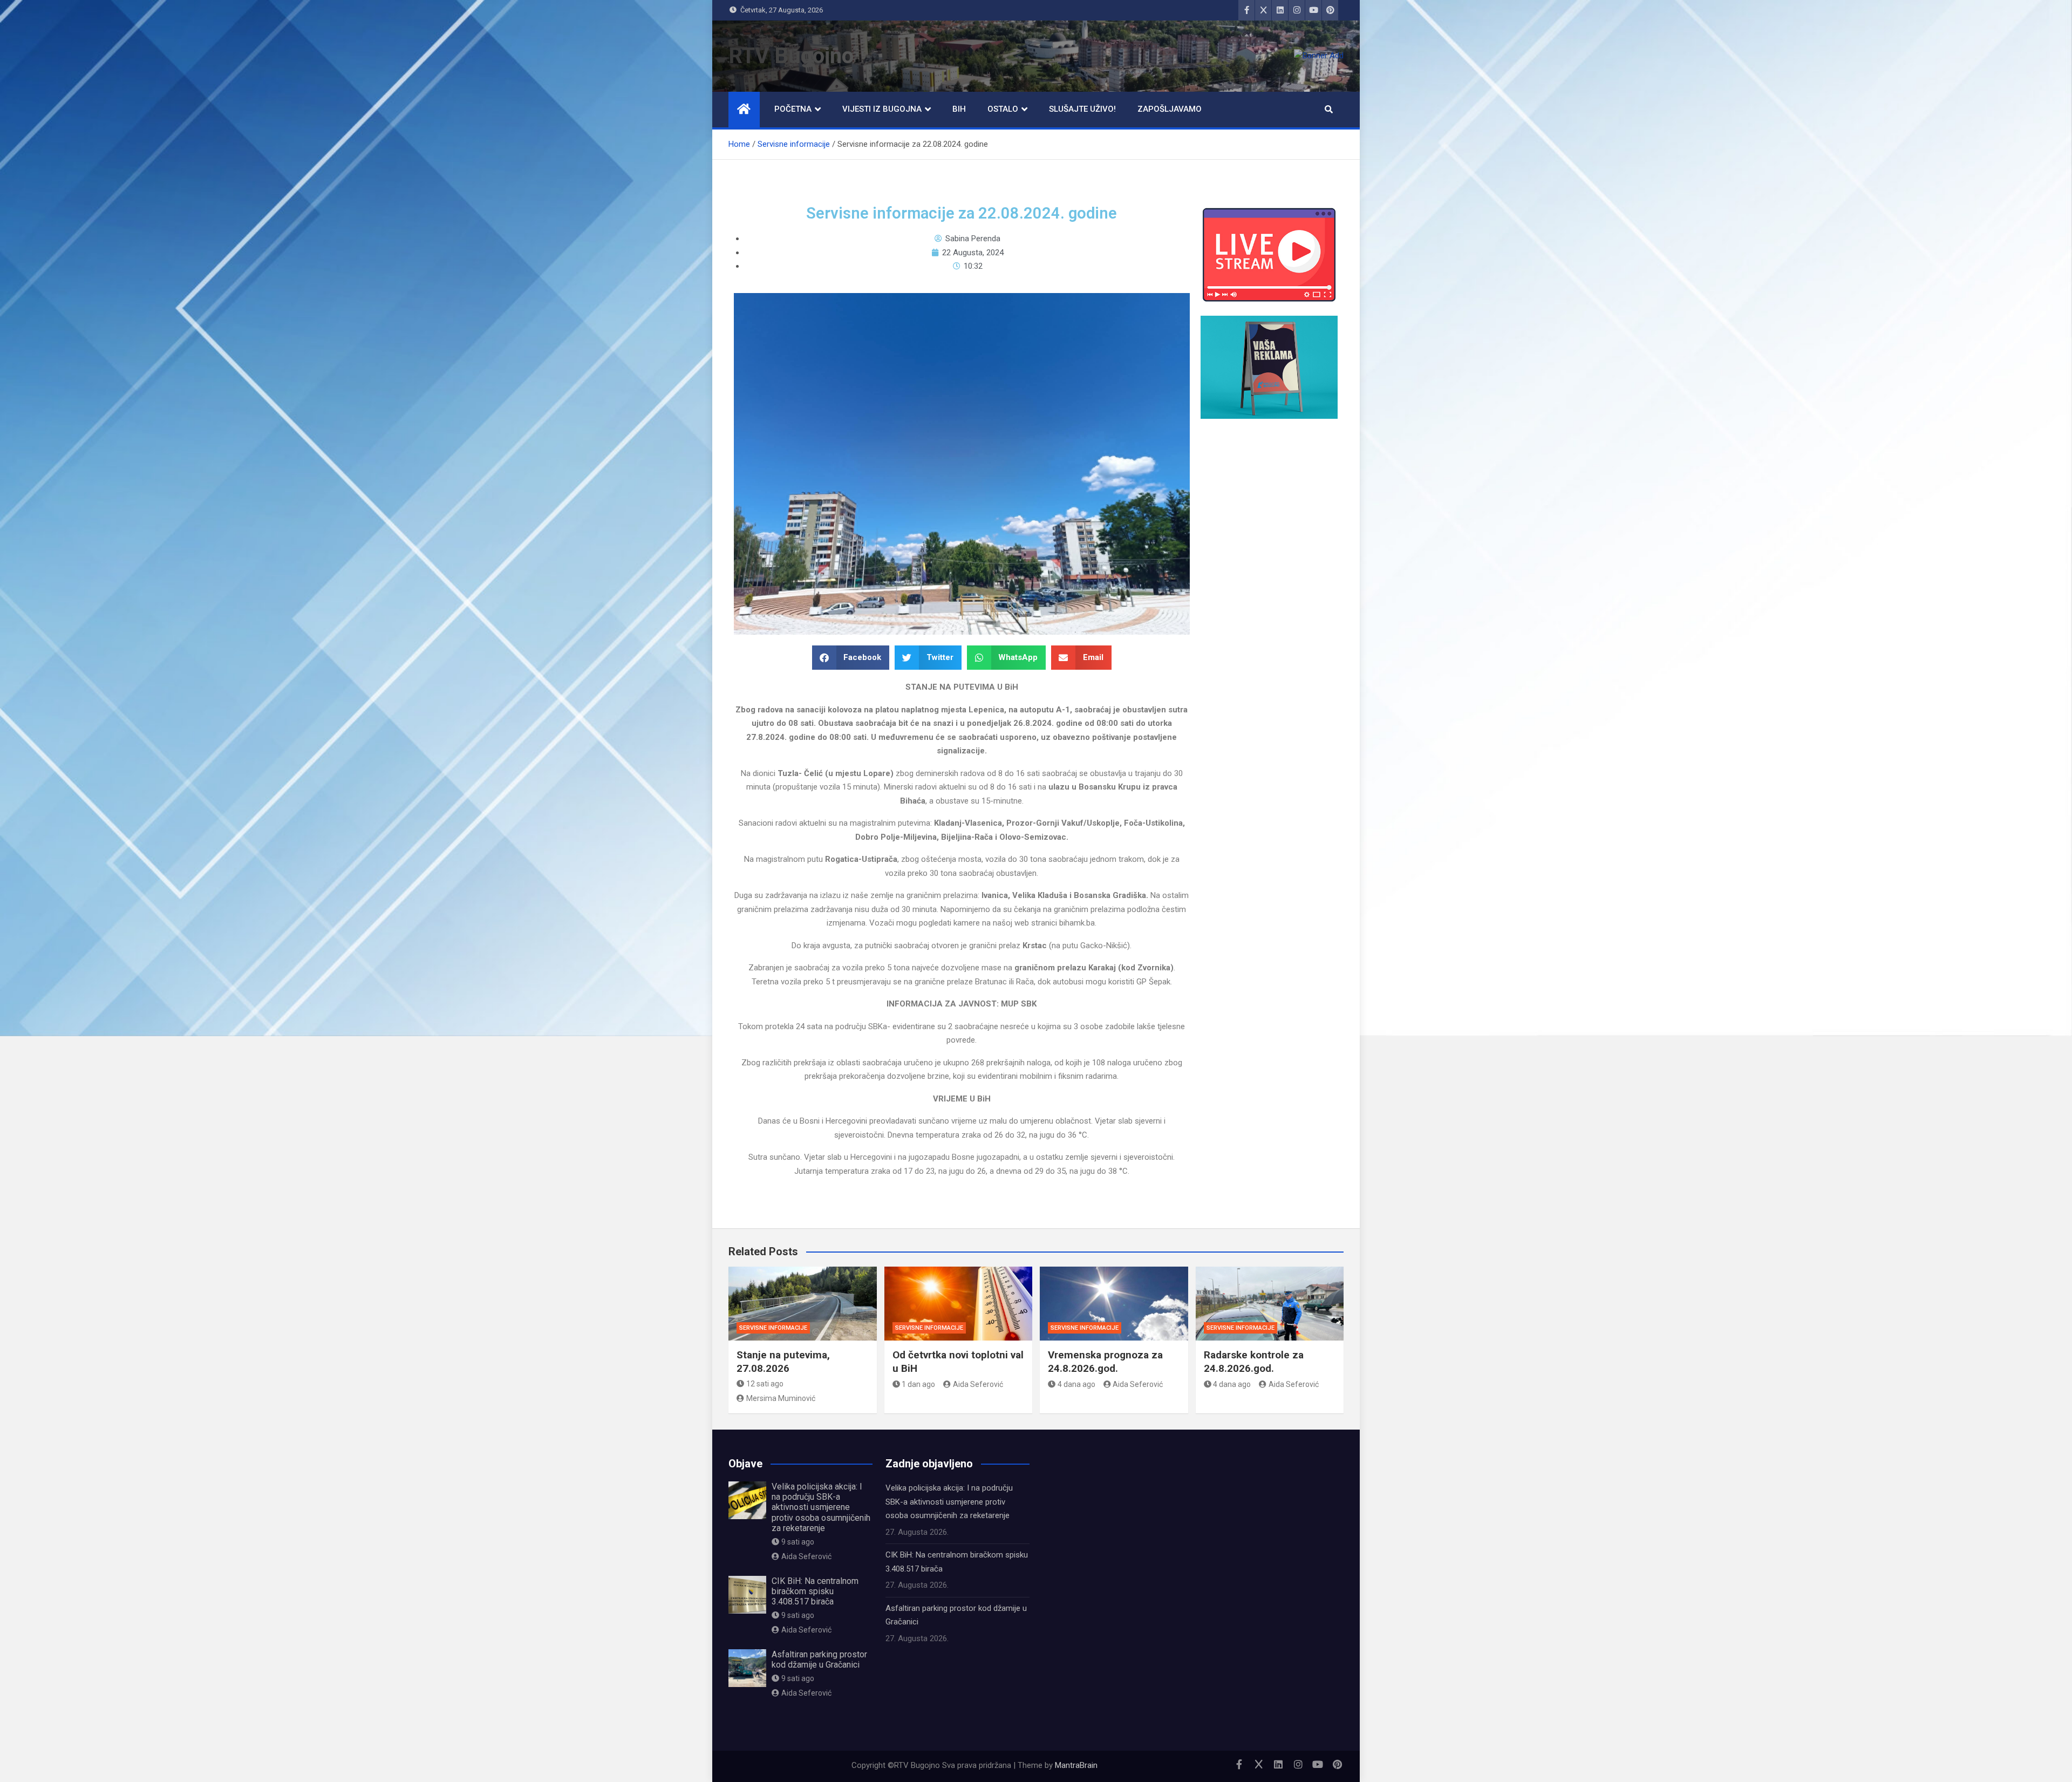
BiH (959, 109)
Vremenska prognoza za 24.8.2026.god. (1105, 1362)
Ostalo (1003, 109)
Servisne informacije (773, 1328)
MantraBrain (1076, 1765)
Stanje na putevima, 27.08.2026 (783, 1362)
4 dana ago (1076, 1384)
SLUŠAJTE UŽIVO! (1082, 109)
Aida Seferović (978, 1384)
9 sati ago (798, 1542)
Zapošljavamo (1170, 109)
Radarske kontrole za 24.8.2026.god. (1254, 1362)
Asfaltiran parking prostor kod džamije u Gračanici (819, 1659)
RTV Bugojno (791, 56)
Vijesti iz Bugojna (882, 109)
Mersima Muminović (781, 1398)
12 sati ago (765, 1384)
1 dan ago (918, 1384)
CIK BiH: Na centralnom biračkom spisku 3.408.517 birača (815, 1591)
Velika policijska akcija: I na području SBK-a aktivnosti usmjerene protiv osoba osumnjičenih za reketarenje (821, 1507)
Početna (793, 109)
